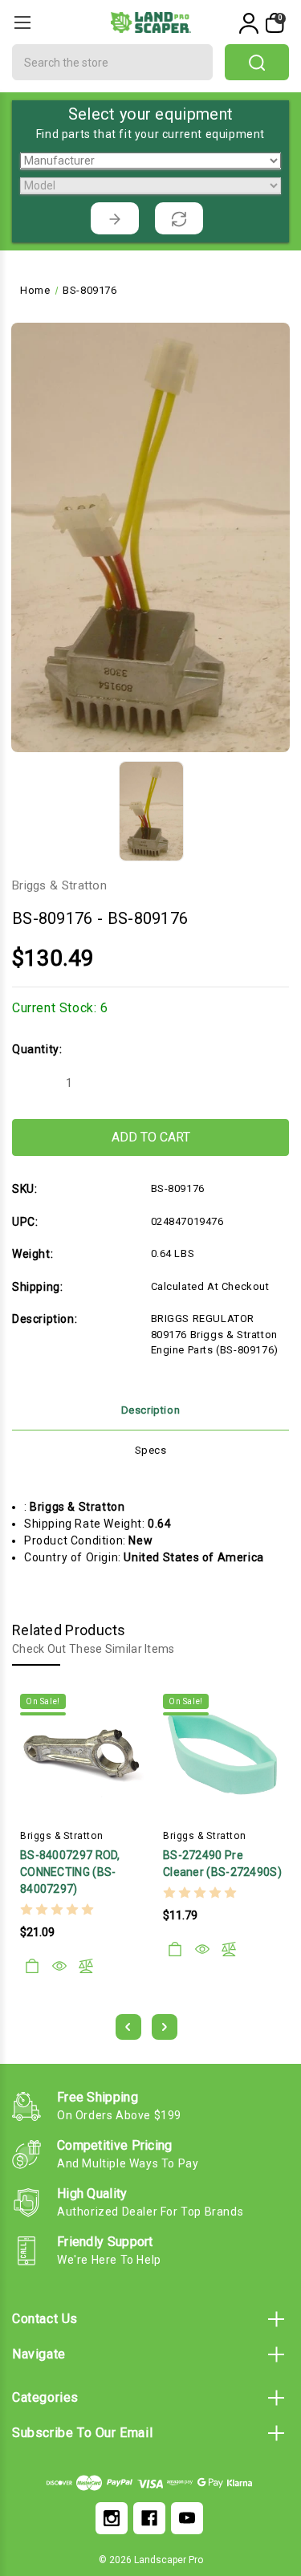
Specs (151, 1450)
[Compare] (86, 1966)
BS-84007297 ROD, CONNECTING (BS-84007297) (70, 1872)
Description (151, 1410)
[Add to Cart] (32, 1966)
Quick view (59, 1966)
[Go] (115, 218)
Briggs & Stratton (59, 885)
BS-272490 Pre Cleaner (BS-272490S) (222, 1864)
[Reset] (179, 218)
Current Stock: (60, 1008)
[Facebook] (149, 2518)
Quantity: (37, 1049)
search (257, 62)
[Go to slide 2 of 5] (165, 2027)
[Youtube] (187, 2518)
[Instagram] (112, 2518)
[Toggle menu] (22, 22)
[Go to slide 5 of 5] (128, 2027)
